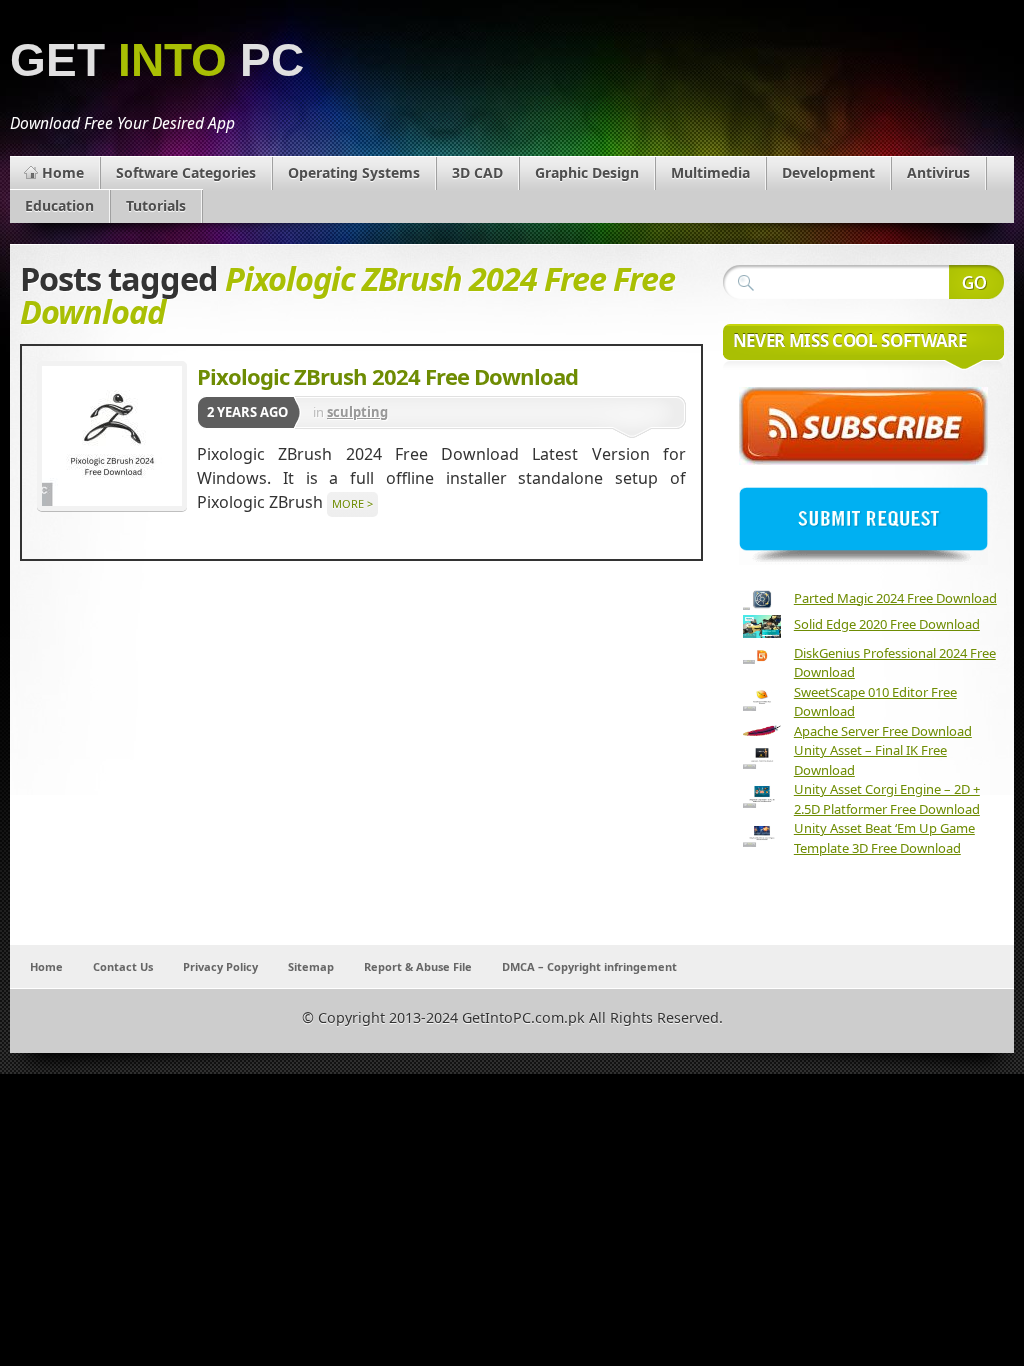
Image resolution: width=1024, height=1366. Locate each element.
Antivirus (938, 172)
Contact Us (123, 966)
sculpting (357, 412)
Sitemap (311, 966)
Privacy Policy (220, 966)
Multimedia (710, 172)
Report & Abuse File (418, 966)
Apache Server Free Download (883, 731)
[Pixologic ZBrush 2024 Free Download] (112, 436)
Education (59, 205)
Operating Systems (354, 172)
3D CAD (477, 172)
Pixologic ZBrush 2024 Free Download (387, 376)
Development (828, 172)
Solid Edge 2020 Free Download (887, 624)
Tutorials (156, 205)
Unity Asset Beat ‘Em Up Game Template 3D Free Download (884, 838)
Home (63, 172)
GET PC (157, 60)
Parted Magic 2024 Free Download (895, 598)
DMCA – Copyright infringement (589, 966)
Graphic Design (587, 172)
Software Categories (186, 172)
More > (352, 503)
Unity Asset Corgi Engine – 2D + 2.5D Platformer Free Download (887, 799)
